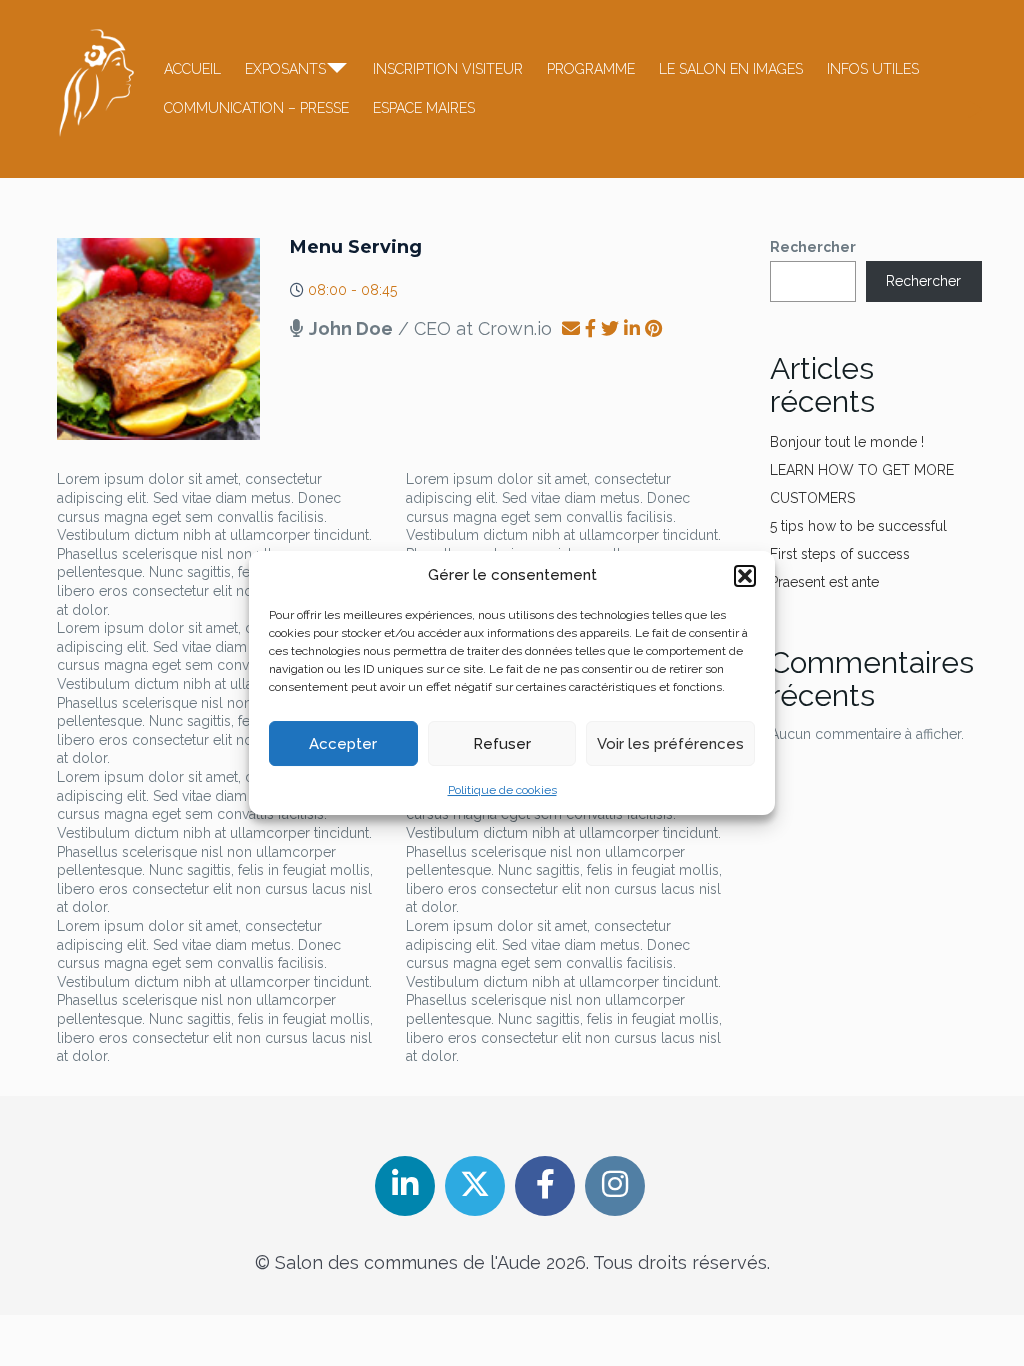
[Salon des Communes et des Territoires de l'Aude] (97, 83)
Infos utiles (873, 69)
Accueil (192, 69)
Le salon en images (731, 69)
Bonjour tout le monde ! (847, 442)
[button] (745, 576)
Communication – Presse (256, 108)
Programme (591, 69)
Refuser (502, 744)
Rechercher (813, 247)
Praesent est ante (824, 582)
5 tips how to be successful (858, 526)
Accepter (343, 744)
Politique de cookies (502, 790)
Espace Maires (424, 108)
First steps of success (840, 554)
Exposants (285, 69)
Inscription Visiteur (448, 69)
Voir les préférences (670, 744)
